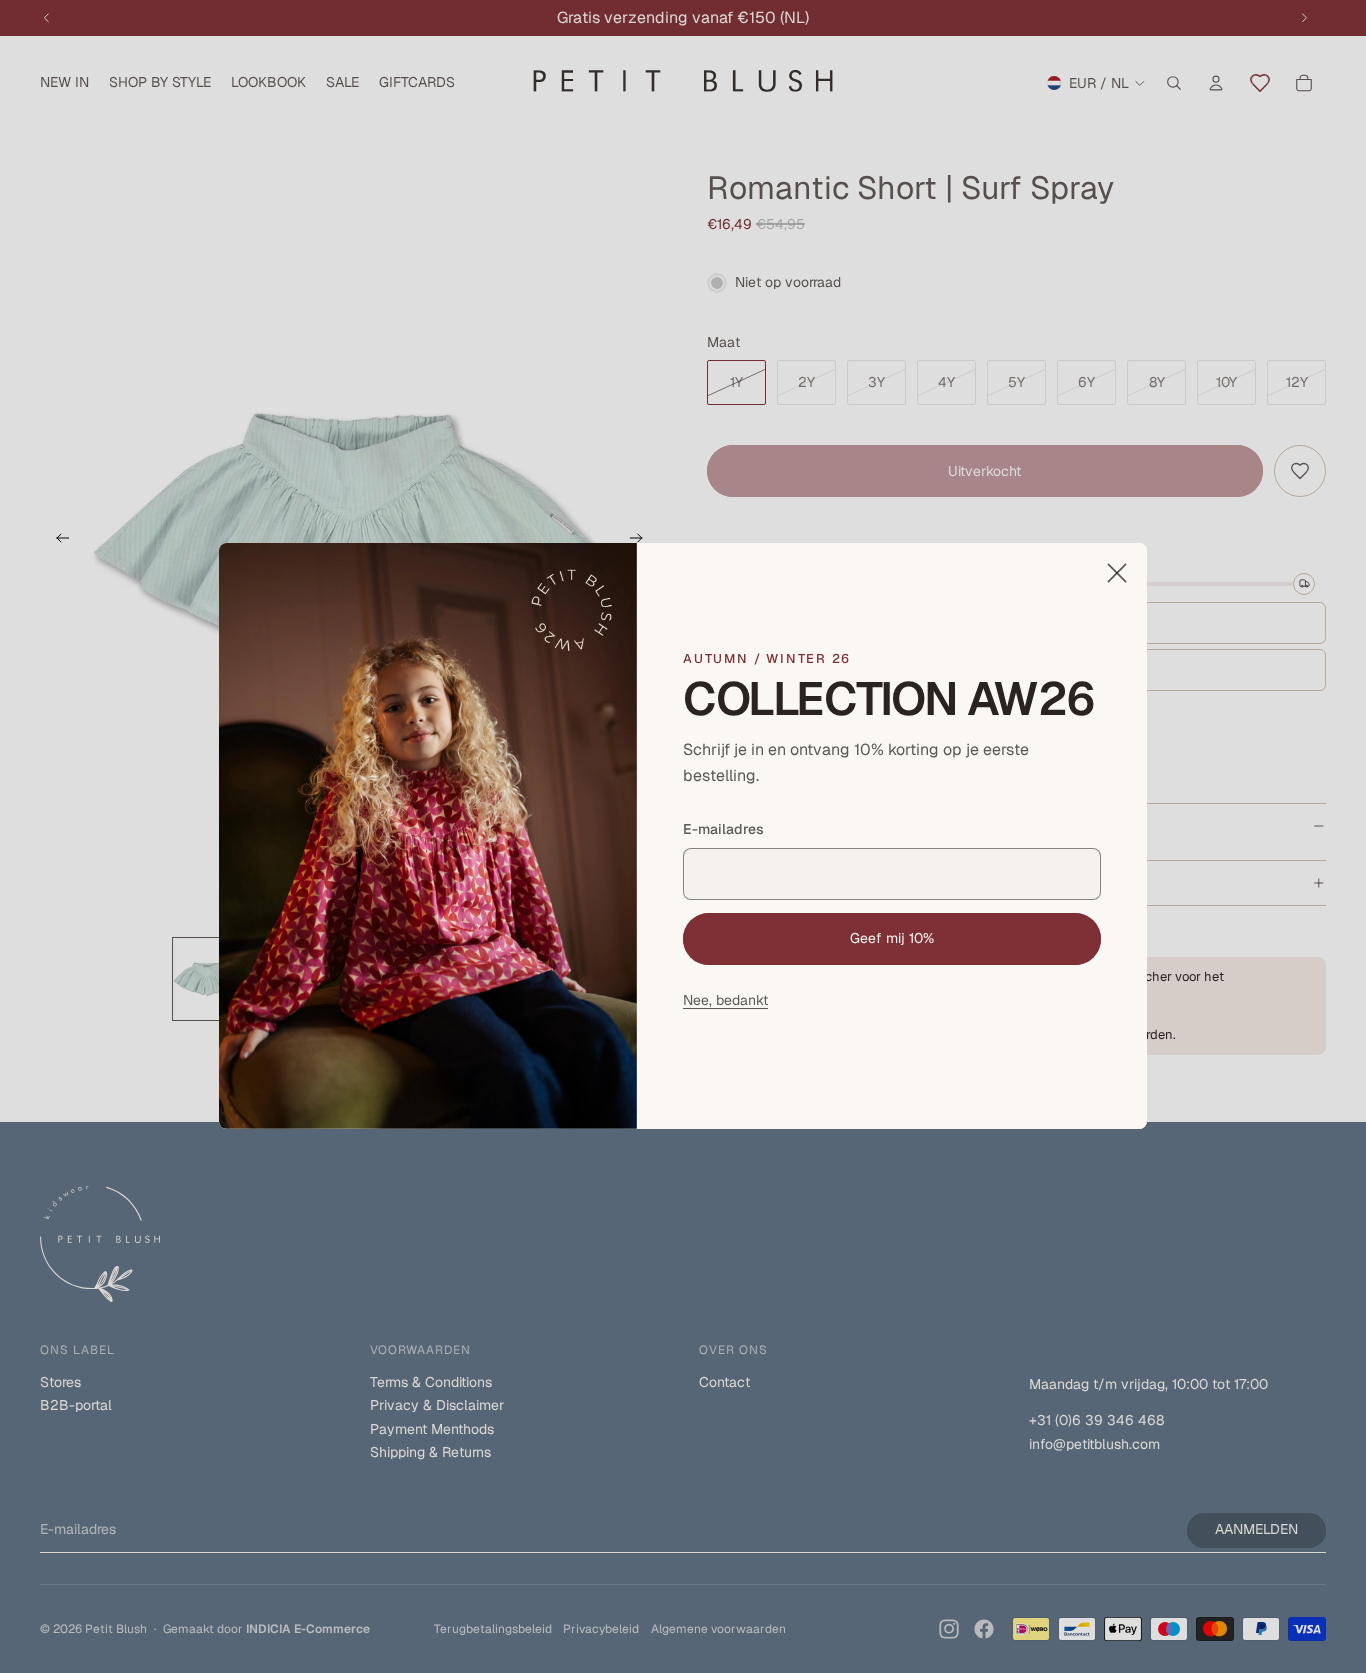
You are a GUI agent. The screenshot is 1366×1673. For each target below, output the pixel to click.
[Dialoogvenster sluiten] (1117, 573)
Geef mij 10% (892, 938)
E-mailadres (723, 830)
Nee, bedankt (725, 1000)
